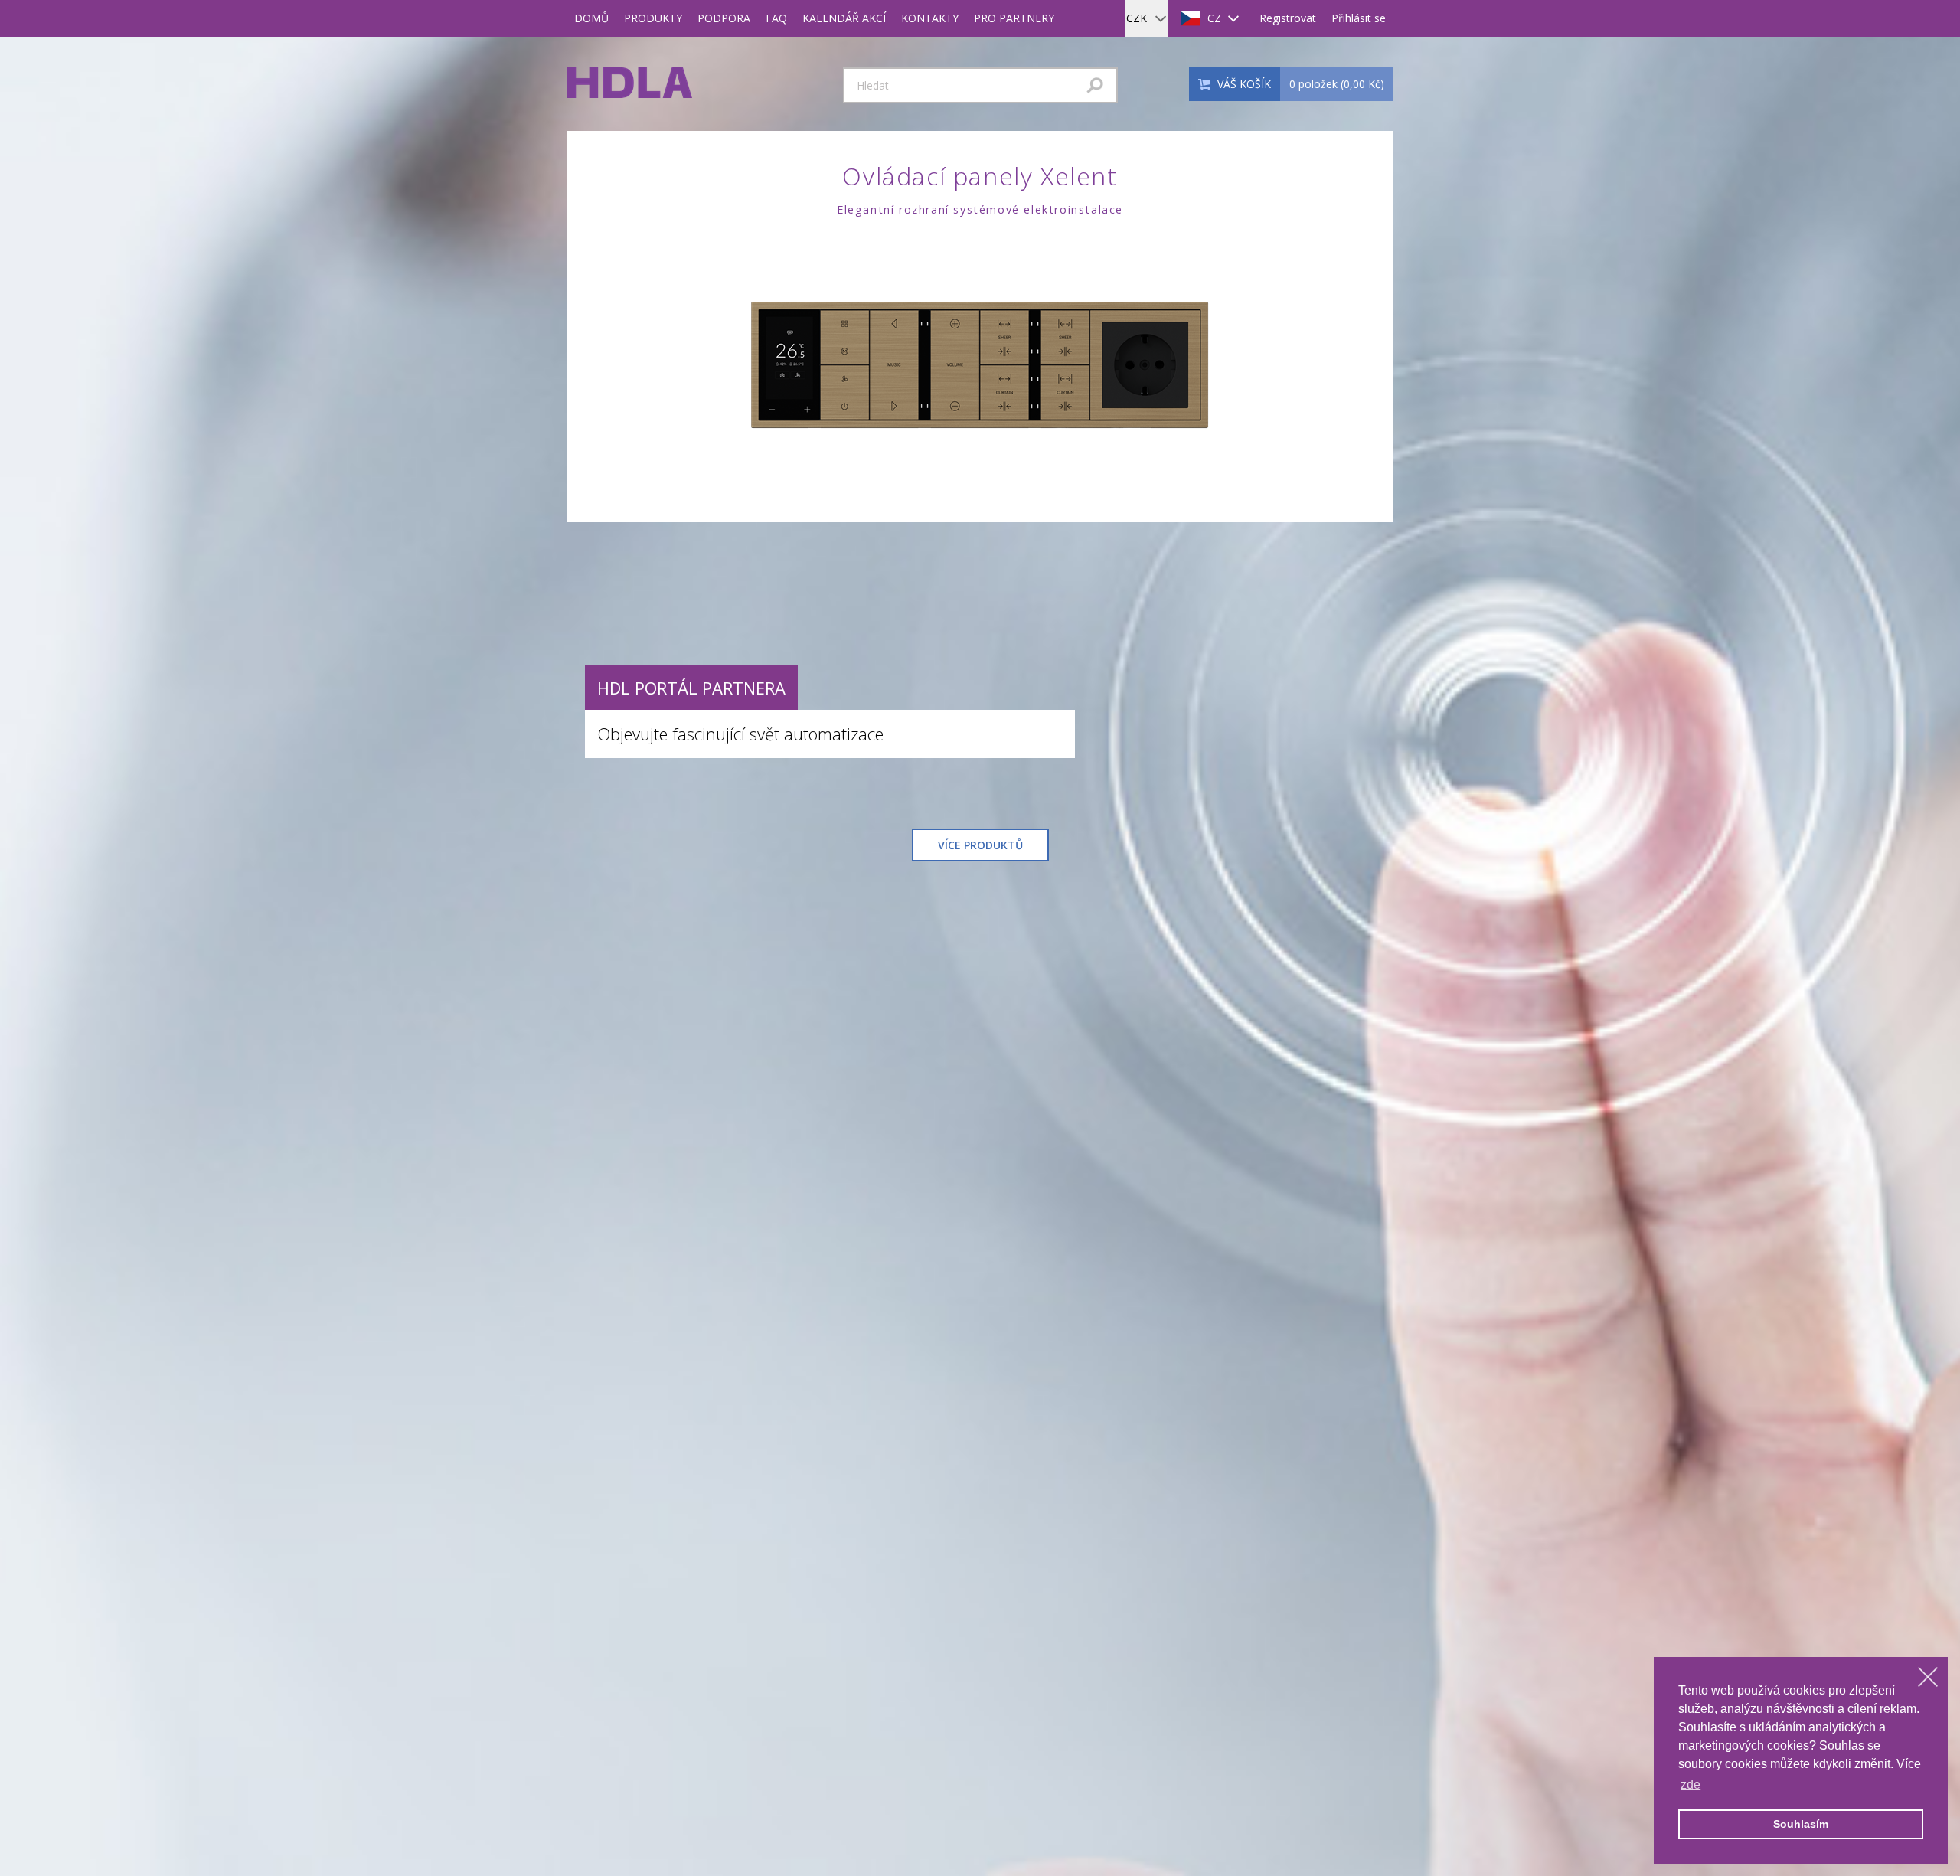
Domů (591, 18)
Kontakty (930, 18)
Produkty (653, 18)
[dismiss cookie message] (1928, 1677)
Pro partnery (1014, 18)
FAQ (776, 18)
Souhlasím (1801, 1824)
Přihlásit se (1359, 18)
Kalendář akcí (844, 18)
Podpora (724, 18)
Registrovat (1288, 18)
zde (1690, 1784)
